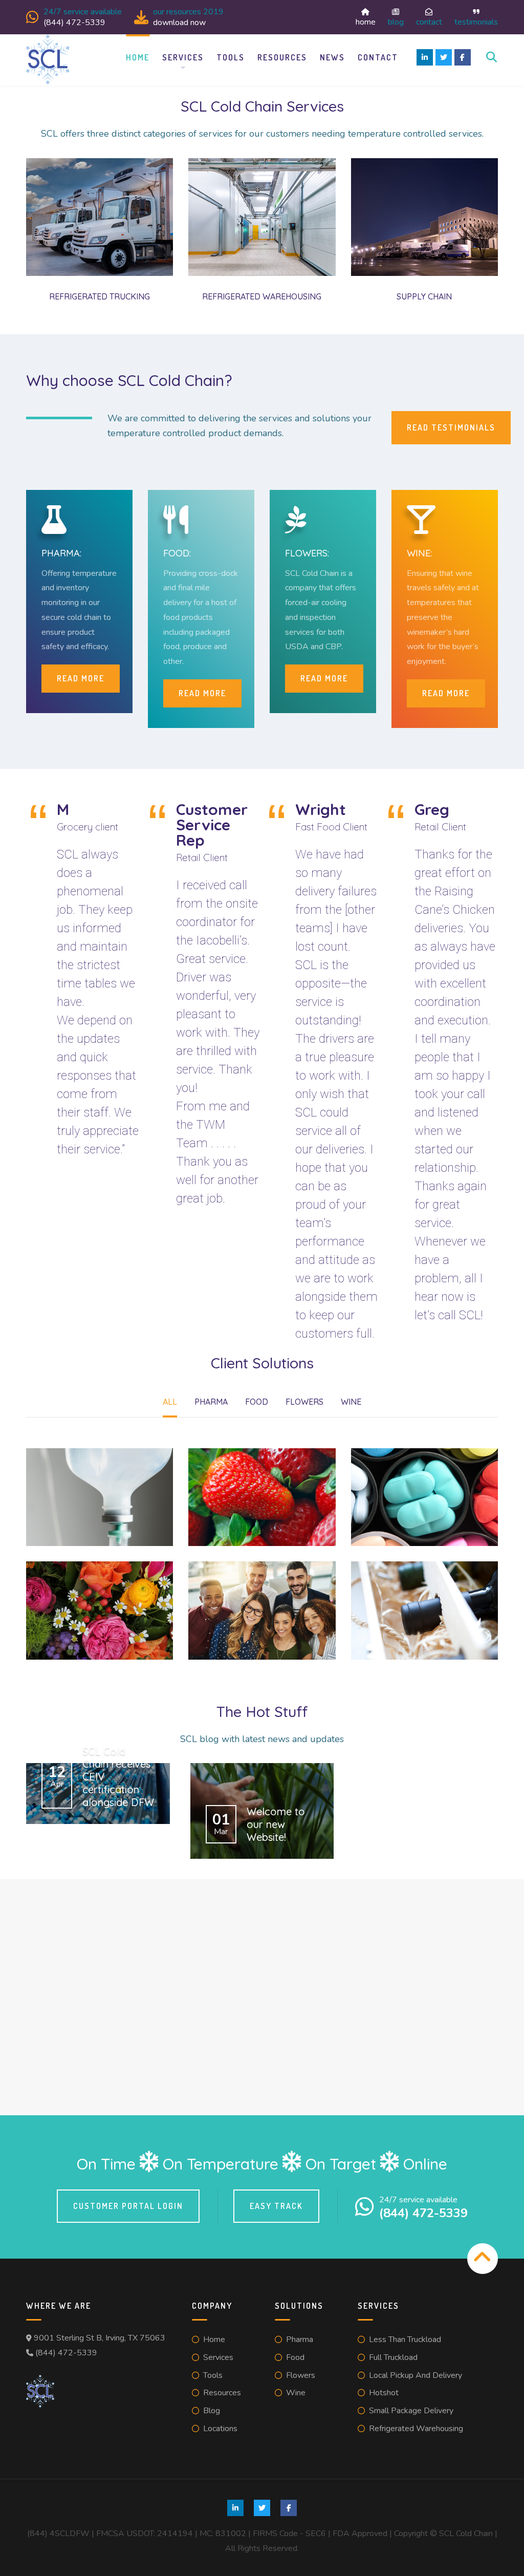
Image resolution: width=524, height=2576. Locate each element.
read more (81, 678)
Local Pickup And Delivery (416, 2375)
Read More (202, 693)
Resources (282, 57)
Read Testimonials (451, 427)
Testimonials (476, 21)
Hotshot (384, 2393)
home (366, 21)
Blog (396, 21)
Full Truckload (393, 2357)
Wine (296, 2393)
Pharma (300, 2339)
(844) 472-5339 (66, 2353)
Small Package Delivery (411, 2411)
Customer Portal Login (128, 2206)
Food (295, 2357)
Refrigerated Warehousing (416, 2429)
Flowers (301, 2375)
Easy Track (276, 2206)
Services (183, 57)
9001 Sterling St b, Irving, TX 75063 (100, 2338)
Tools (231, 57)
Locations (220, 2429)
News (332, 57)
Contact (429, 21)
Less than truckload (405, 2339)
